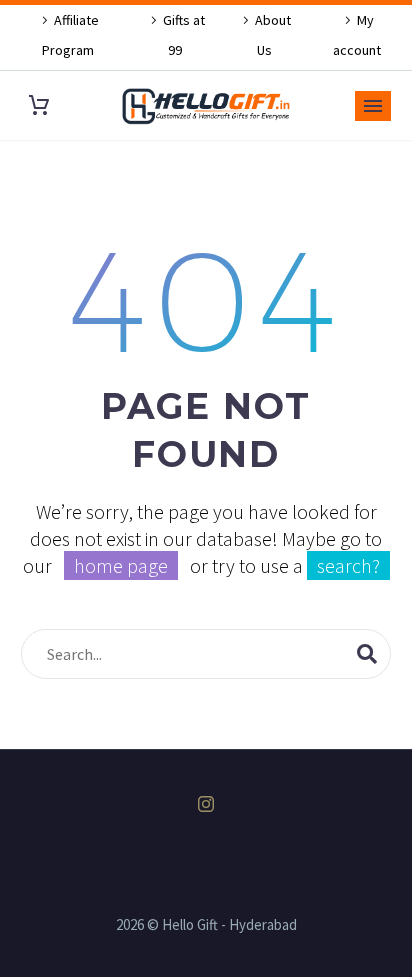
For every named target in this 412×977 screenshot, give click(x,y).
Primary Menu (373, 106)
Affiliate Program (71, 35)
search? (348, 565)
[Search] (367, 654)
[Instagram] (206, 804)
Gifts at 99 (184, 35)
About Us (273, 35)
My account (357, 35)
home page (121, 565)
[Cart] (39, 105)
